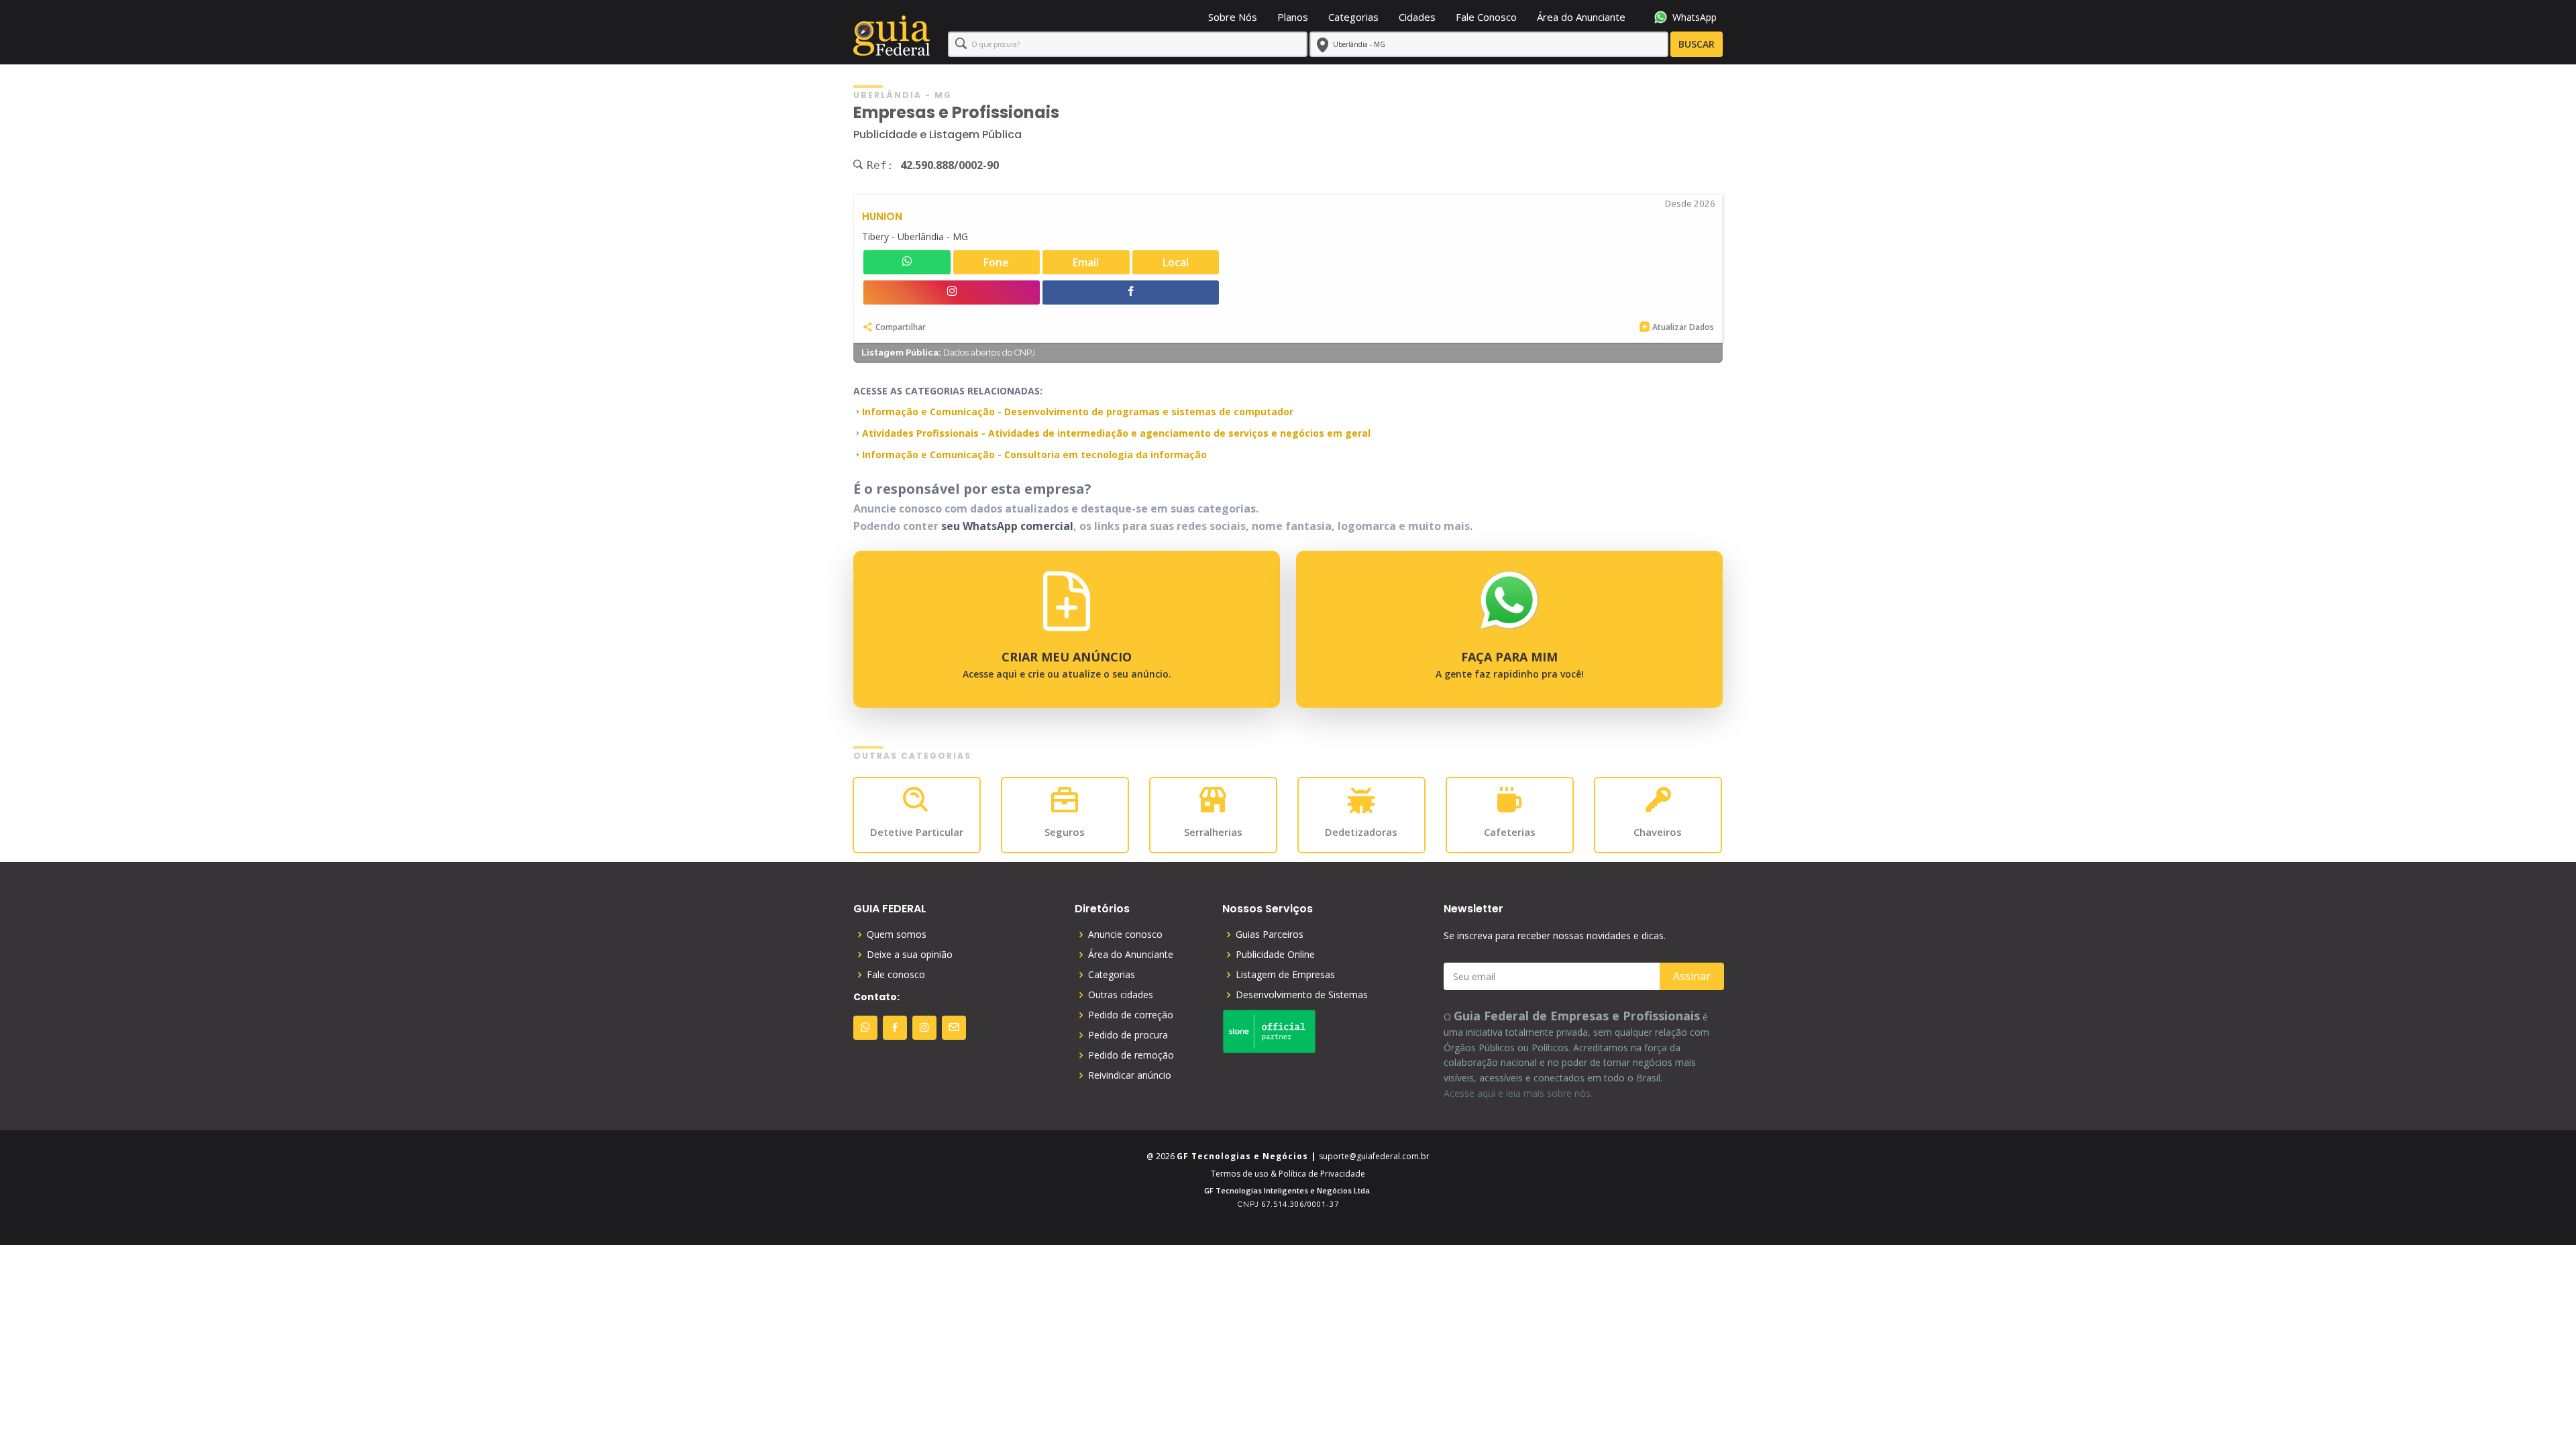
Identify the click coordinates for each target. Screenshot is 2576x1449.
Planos (1293, 17)
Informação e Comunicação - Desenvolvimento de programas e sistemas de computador (1078, 412)
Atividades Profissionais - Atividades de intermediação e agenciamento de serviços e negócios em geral (1116, 433)
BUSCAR (1697, 44)
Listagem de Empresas (1285, 975)
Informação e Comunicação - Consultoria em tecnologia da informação (1034, 454)
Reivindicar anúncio (1130, 1075)
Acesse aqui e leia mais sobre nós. (1518, 1093)
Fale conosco (896, 975)
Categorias (1353, 17)
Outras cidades (1121, 995)
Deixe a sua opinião (910, 955)
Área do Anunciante (1581, 17)
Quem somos (897, 934)
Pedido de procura (1128, 1035)
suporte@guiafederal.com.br (1374, 1156)
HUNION (882, 216)
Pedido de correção (1131, 1015)
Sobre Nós (1233, 17)
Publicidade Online (1275, 955)
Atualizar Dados (1683, 327)
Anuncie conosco (1125, 934)
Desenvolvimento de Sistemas (1302, 995)
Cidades (1417, 17)
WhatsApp (1695, 17)
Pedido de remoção (1131, 1055)
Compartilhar (901, 327)
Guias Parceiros (1270, 934)
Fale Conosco (1486, 17)
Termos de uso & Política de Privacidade (1288, 1174)
